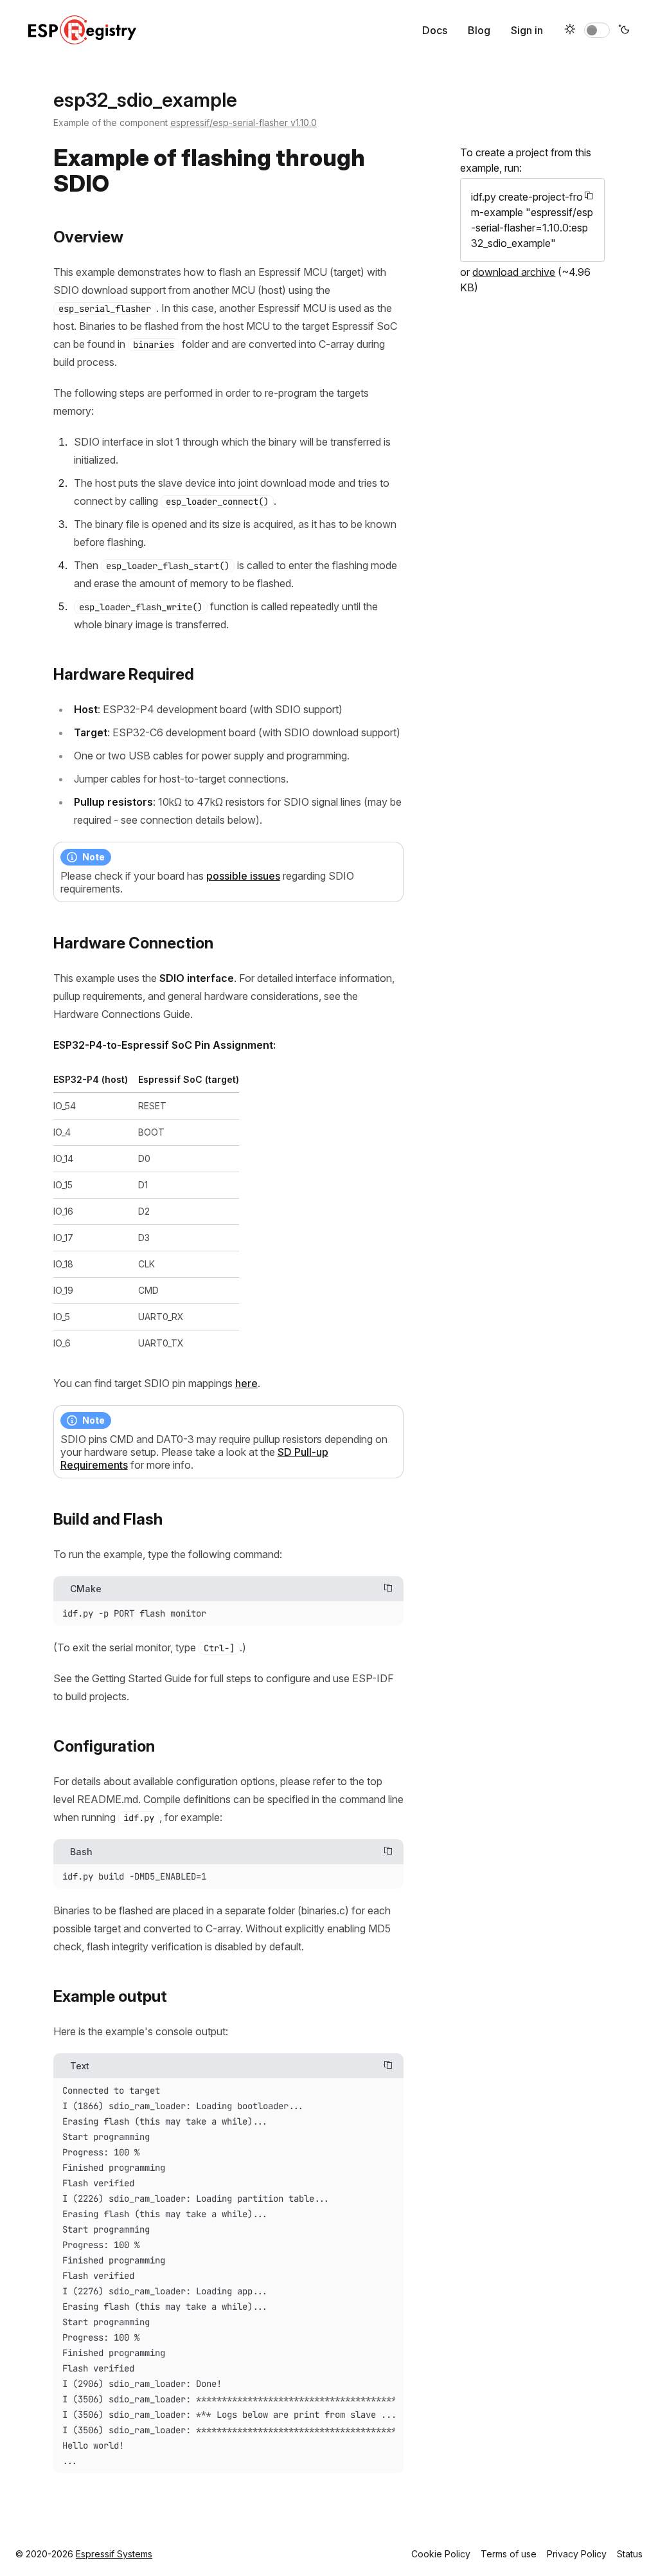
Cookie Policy (441, 2554)
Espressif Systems (114, 2554)
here (246, 1383)
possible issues (243, 876)
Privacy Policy (577, 2554)
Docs (435, 30)
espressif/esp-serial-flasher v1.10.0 (244, 122)
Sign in (527, 30)
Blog (479, 30)
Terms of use (509, 2554)
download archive (514, 272)
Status (630, 2554)
